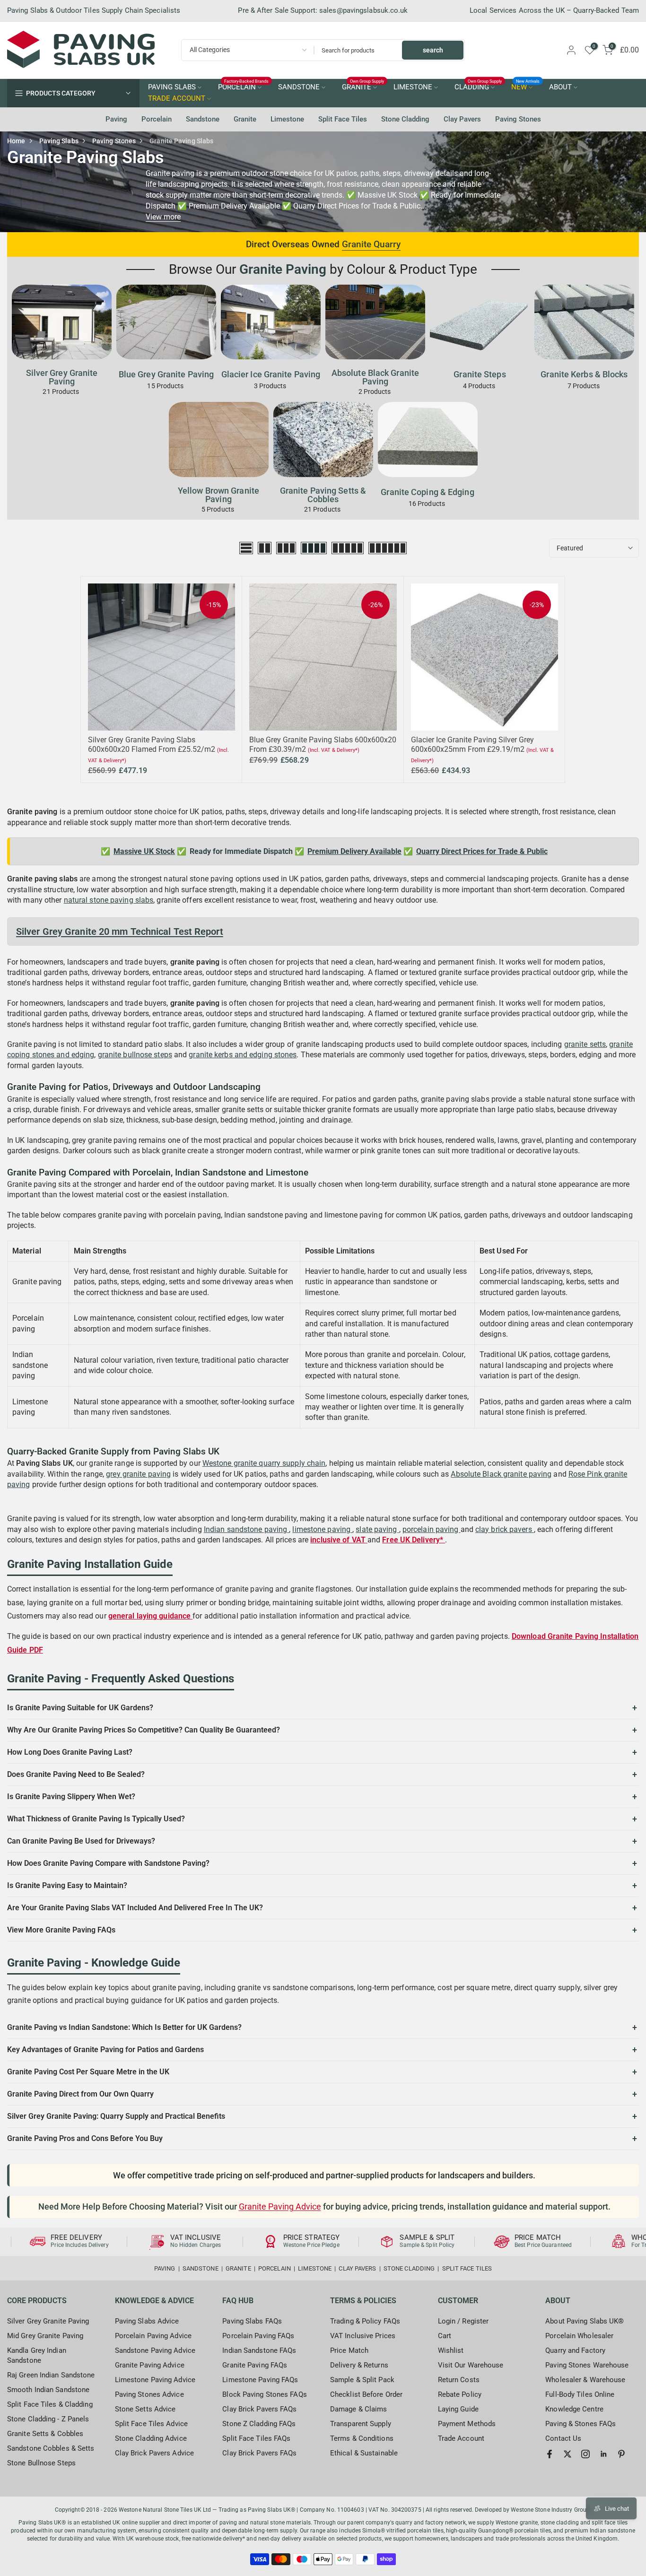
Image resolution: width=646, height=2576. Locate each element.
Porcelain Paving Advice (153, 2336)
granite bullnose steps (135, 1055)
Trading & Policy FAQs (365, 2321)
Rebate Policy (460, 2394)
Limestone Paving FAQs (260, 2380)
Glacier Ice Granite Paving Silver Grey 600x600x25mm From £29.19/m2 (472, 744)
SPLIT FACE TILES (467, 2268)
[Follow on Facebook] (550, 2454)
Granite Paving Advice (280, 2207)
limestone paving (322, 1529)
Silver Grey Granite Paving (48, 2321)
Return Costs (459, 2380)
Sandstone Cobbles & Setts (51, 2448)
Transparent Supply (361, 2424)
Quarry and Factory (575, 2350)
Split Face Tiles (343, 119)
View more (163, 217)
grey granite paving (138, 1474)
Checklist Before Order (366, 2394)
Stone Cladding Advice (151, 2438)
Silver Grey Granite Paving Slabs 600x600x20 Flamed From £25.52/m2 (152, 744)
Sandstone (203, 119)
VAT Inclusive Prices (363, 2336)
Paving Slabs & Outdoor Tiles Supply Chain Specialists (94, 10)
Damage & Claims (359, 2409)
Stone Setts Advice (145, 2409)
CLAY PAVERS (357, 2268)
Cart (445, 2336)
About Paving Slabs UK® (585, 2321)
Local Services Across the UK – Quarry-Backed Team (554, 10)
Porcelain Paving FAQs (258, 2336)
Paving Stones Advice (149, 2394)
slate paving (377, 1529)
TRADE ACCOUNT (177, 99)
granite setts (585, 1044)
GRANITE (363, 87)
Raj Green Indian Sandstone (51, 2375)
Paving (116, 119)
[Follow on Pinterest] (621, 2454)
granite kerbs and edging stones (243, 1055)
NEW (526, 87)
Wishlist (451, 2350)
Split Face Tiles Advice (151, 2424)
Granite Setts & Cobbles (45, 2434)
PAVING (165, 2268)
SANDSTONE (299, 87)
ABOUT (560, 87)
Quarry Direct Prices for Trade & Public (482, 851)
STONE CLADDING (409, 2268)
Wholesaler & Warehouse (585, 2380)
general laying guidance (150, 1616)
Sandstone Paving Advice (155, 2350)
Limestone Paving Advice (155, 2380)
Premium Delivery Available (354, 851)
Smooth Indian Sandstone (48, 2390)
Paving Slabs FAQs (252, 2321)
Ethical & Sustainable (364, 2453)
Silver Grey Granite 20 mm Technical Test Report (120, 931)
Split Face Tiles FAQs (256, 2438)
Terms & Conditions (362, 2438)
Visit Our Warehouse (471, 2365)
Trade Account (461, 2438)
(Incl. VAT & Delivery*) (334, 750)
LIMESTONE (413, 87)
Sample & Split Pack (362, 2380)
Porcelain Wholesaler (579, 2336)
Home (16, 141)
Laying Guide (458, 2409)
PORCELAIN (244, 87)
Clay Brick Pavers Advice (154, 2453)
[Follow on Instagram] (585, 2454)
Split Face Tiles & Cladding (50, 2404)
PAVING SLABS (172, 87)
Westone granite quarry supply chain (264, 1463)
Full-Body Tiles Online (580, 2394)
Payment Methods (467, 2424)
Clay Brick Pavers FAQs (259, 2409)
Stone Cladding (405, 119)
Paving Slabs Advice (147, 2321)
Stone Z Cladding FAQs (259, 2424)
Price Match (349, 2350)
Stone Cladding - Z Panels (48, 2419)
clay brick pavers (505, 1529)
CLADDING (478, 87)
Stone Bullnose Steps (41, 2463)
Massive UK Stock (144, 851)
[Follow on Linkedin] (603, 2454)
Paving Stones (518, 119)
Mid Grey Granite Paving (45, 2336)
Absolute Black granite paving (501, 1474)
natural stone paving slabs (109, 900)
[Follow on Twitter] (567, 2454)
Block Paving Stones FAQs (264, 2394)
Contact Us (563, 2438)
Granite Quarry (371, 244)
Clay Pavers (462, 119)
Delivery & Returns (359, 2365)
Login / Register (463, 2321)
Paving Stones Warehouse (587, 2365)
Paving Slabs (59, 141)
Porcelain (157, 119)
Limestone (287, 119)
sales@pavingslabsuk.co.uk (364, 10)
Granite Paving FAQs (255, 2365)
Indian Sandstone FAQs (259, 2350)
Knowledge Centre (574, 2409)
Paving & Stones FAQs (581, 2424)
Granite (245, 119)
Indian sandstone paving (246, 1529)
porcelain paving (432, 1529)
